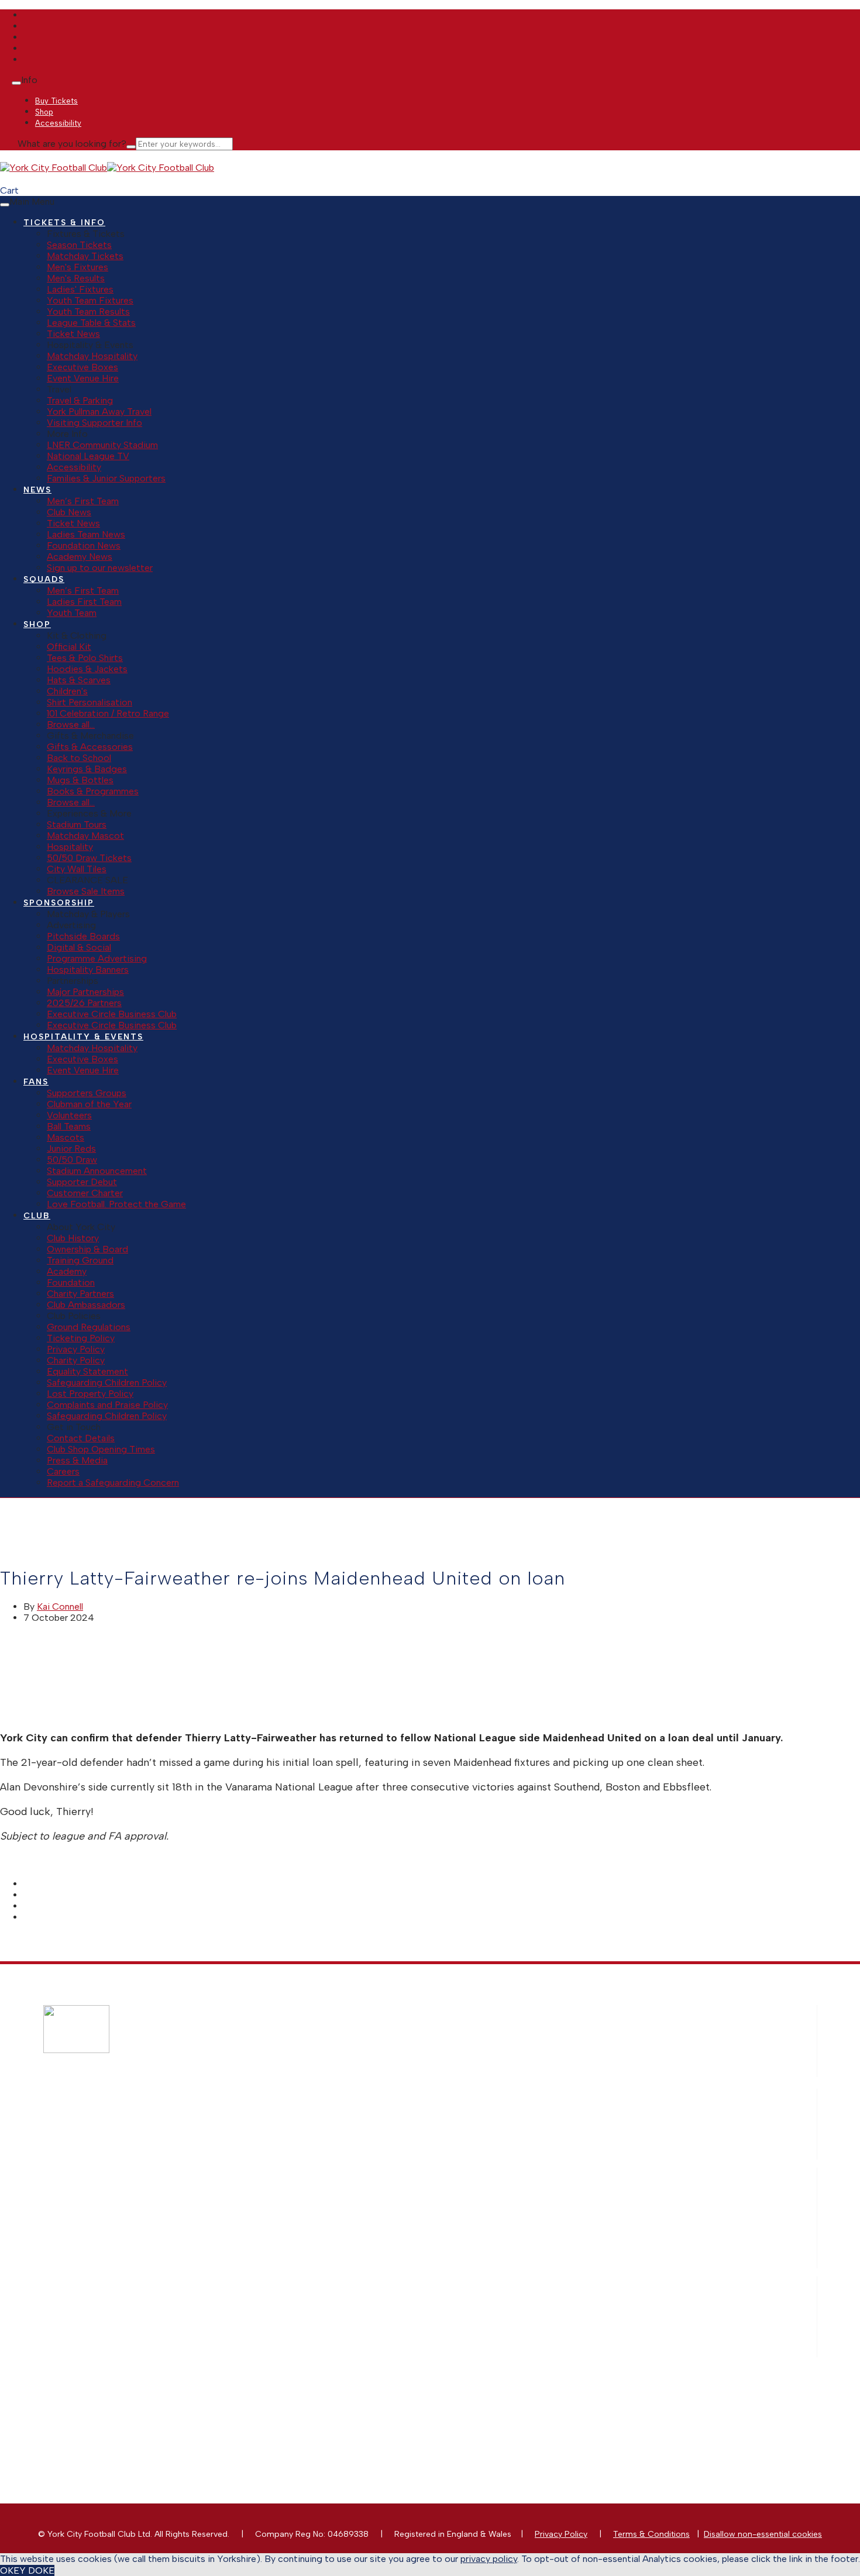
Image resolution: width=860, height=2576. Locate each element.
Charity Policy (76, 1360)
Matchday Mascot (85, 836)
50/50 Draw (72, 1160)
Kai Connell (60, 1606)
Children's (67, 691)
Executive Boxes (82, 367)
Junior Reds (71, 1148)
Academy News (80, 557)
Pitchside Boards (83, 936)
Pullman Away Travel (229, 2135)
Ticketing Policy (81, 1338)
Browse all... (71, 724)
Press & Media (77, 1460)
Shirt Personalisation (90, 702)
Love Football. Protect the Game (116, 1204)
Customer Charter (85, 1193)
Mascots (66, 1137)
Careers (63, 1471)
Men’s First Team (83, 501)
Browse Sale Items (86, 891)
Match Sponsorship (227, 2194)
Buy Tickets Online (226, 2105)
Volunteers (69, 1115)
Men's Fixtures (78, 267)
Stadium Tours (77, 824)
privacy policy (489, 2559)
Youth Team (72, 613)
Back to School (79, 758)
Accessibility (74, 467)
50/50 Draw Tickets (89, 858)
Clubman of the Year (89, 1104)
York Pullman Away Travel (99, 411)
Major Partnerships (85, 992)
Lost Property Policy (90, 1394)
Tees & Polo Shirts (85, 658)
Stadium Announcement (97, 1171)
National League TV (88, 456)
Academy (67, 1271)
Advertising (211, 2224)
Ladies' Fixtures (80, 289)
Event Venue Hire (83, 378)
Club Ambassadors (86, 1305)
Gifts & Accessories (90, 747)
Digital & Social (79, 947)
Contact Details (81, 1438)
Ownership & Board (87, 1249)
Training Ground (80, 1260)
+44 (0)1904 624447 (244, 2382)
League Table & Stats (91, 323)
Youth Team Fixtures (90, 300)
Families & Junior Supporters (106, 478)
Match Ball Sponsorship (235, 2204)
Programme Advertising (97, 958)
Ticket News (73, 334)
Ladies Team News (86, 534)
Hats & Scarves (79, 680)
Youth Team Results (88, 311)
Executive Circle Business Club (112, 1014)
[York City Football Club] (54, 168)
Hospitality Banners (88, 970)
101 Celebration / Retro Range (108, 713)
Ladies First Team (84, 602)
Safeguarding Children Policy (107, 1382)
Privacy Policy (76, 1349)
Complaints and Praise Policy (107, 1405)
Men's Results (76, 278)
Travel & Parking (80, 400)
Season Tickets (79, 245)
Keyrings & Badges (87, 769)
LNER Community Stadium (102, 445)
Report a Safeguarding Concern (113, 1482)
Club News (69, 512)
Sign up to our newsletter (100, 568)
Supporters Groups (87, 1093)
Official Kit (69, 647)
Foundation (71, 1282)
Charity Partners (80, 1294)
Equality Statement (87, 1371)
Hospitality (70, 847)
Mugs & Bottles (80, 780)
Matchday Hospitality (92, 356)
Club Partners (216, 2263)
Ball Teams (69, 1126)
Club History (73, 1238)
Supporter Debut (82, 1182)
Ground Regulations (89, 1327)
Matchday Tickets (85, 256)
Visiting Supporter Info (94, 423)
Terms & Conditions (651, 2534)
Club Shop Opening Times (101, 1449)
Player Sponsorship (227, 2214)
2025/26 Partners (84, 1003)
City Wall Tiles (77, 869)
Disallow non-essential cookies (763, 2534)
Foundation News (84, 545)
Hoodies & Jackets (87, 669)
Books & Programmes (93, 791)
